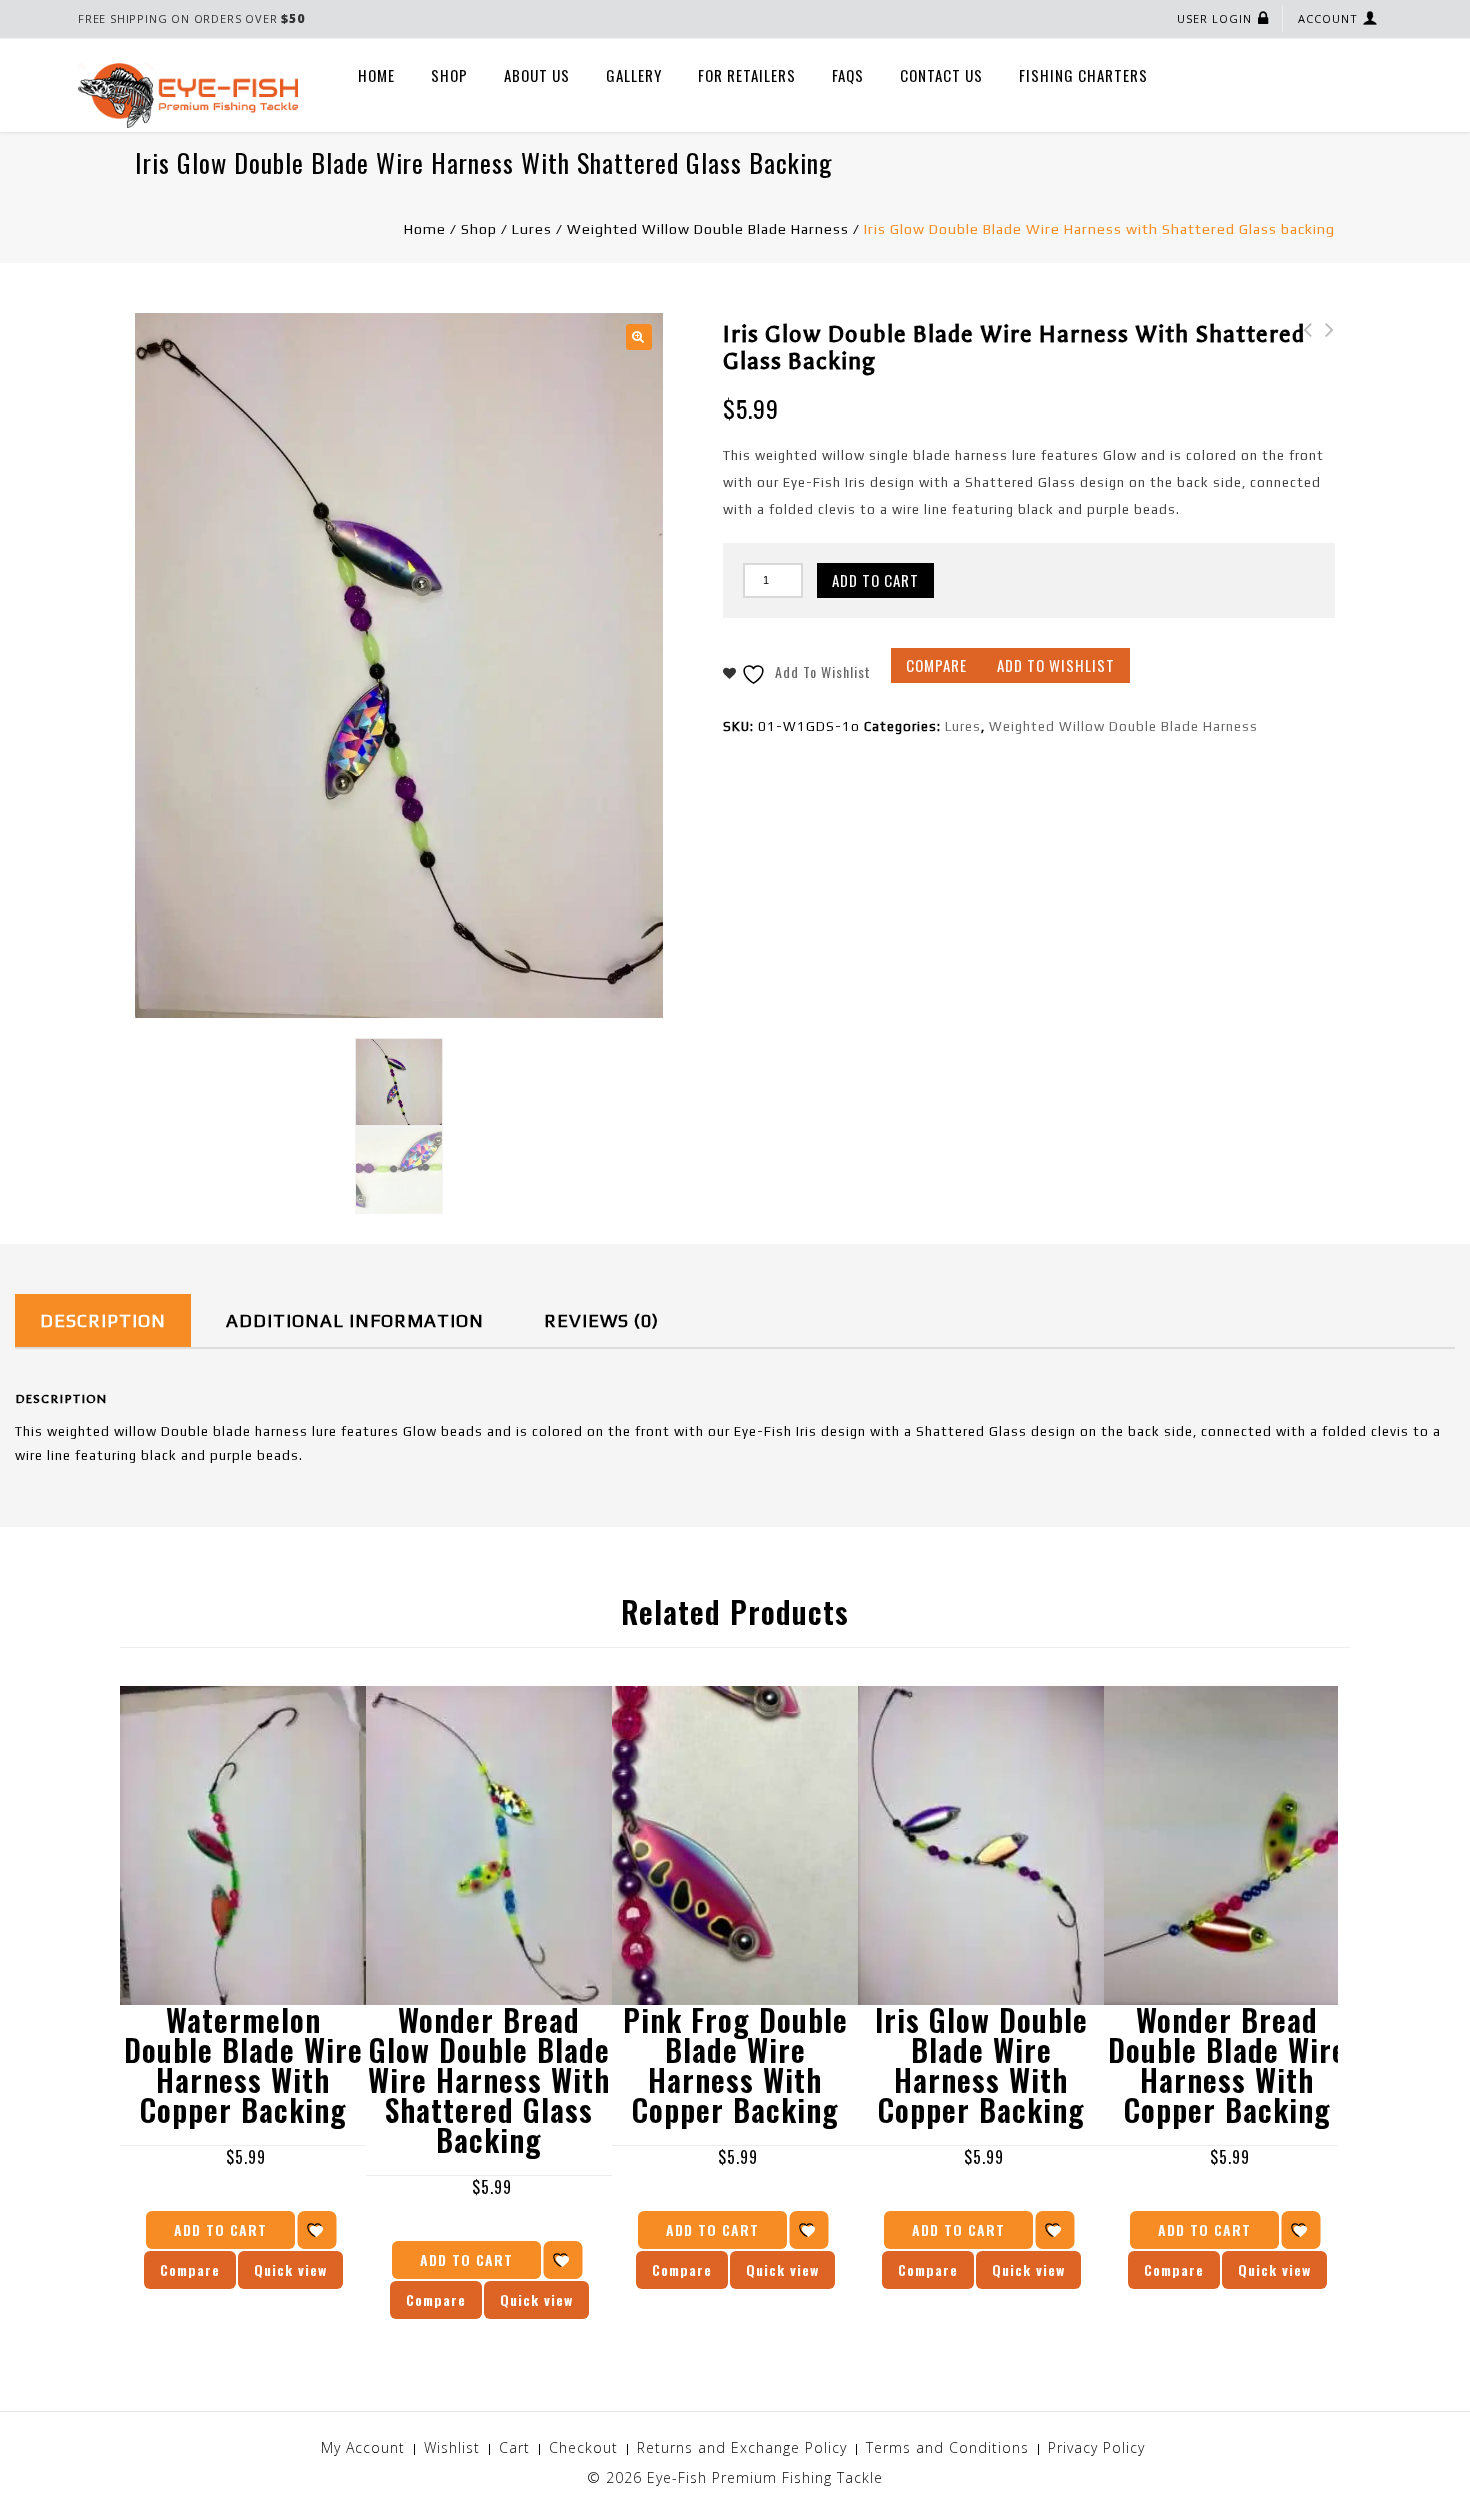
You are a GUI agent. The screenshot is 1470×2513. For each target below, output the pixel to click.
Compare (936, 665)
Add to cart (875, 580)
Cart (514, 2447)
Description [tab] (103, 1320)
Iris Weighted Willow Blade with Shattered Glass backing (1324, 370)
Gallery (634, 75)
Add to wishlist (1056, 665)
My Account (363, 2447)
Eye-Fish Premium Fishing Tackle (765, 2477)
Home (376, 75)
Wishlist (452, 2447)
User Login (1214, 18)
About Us (537, 75)
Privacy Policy (1096, 2447)
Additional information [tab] (355, 1320)
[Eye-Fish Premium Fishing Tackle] (188, 94)
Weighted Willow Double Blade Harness (708, 229)
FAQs (848, 75)
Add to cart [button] (220, 2229)
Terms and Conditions (947, 2447)
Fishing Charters (1083, 75)
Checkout (583, 2447)
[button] (639, 337)
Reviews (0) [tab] (601, 1320)
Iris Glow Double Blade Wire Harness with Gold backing (1302, 370)
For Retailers (747, 75)
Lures (532, 229)
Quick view (290, 2269)
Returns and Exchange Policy (742, 2447)
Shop (449, 75)
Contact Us (941, 75)
